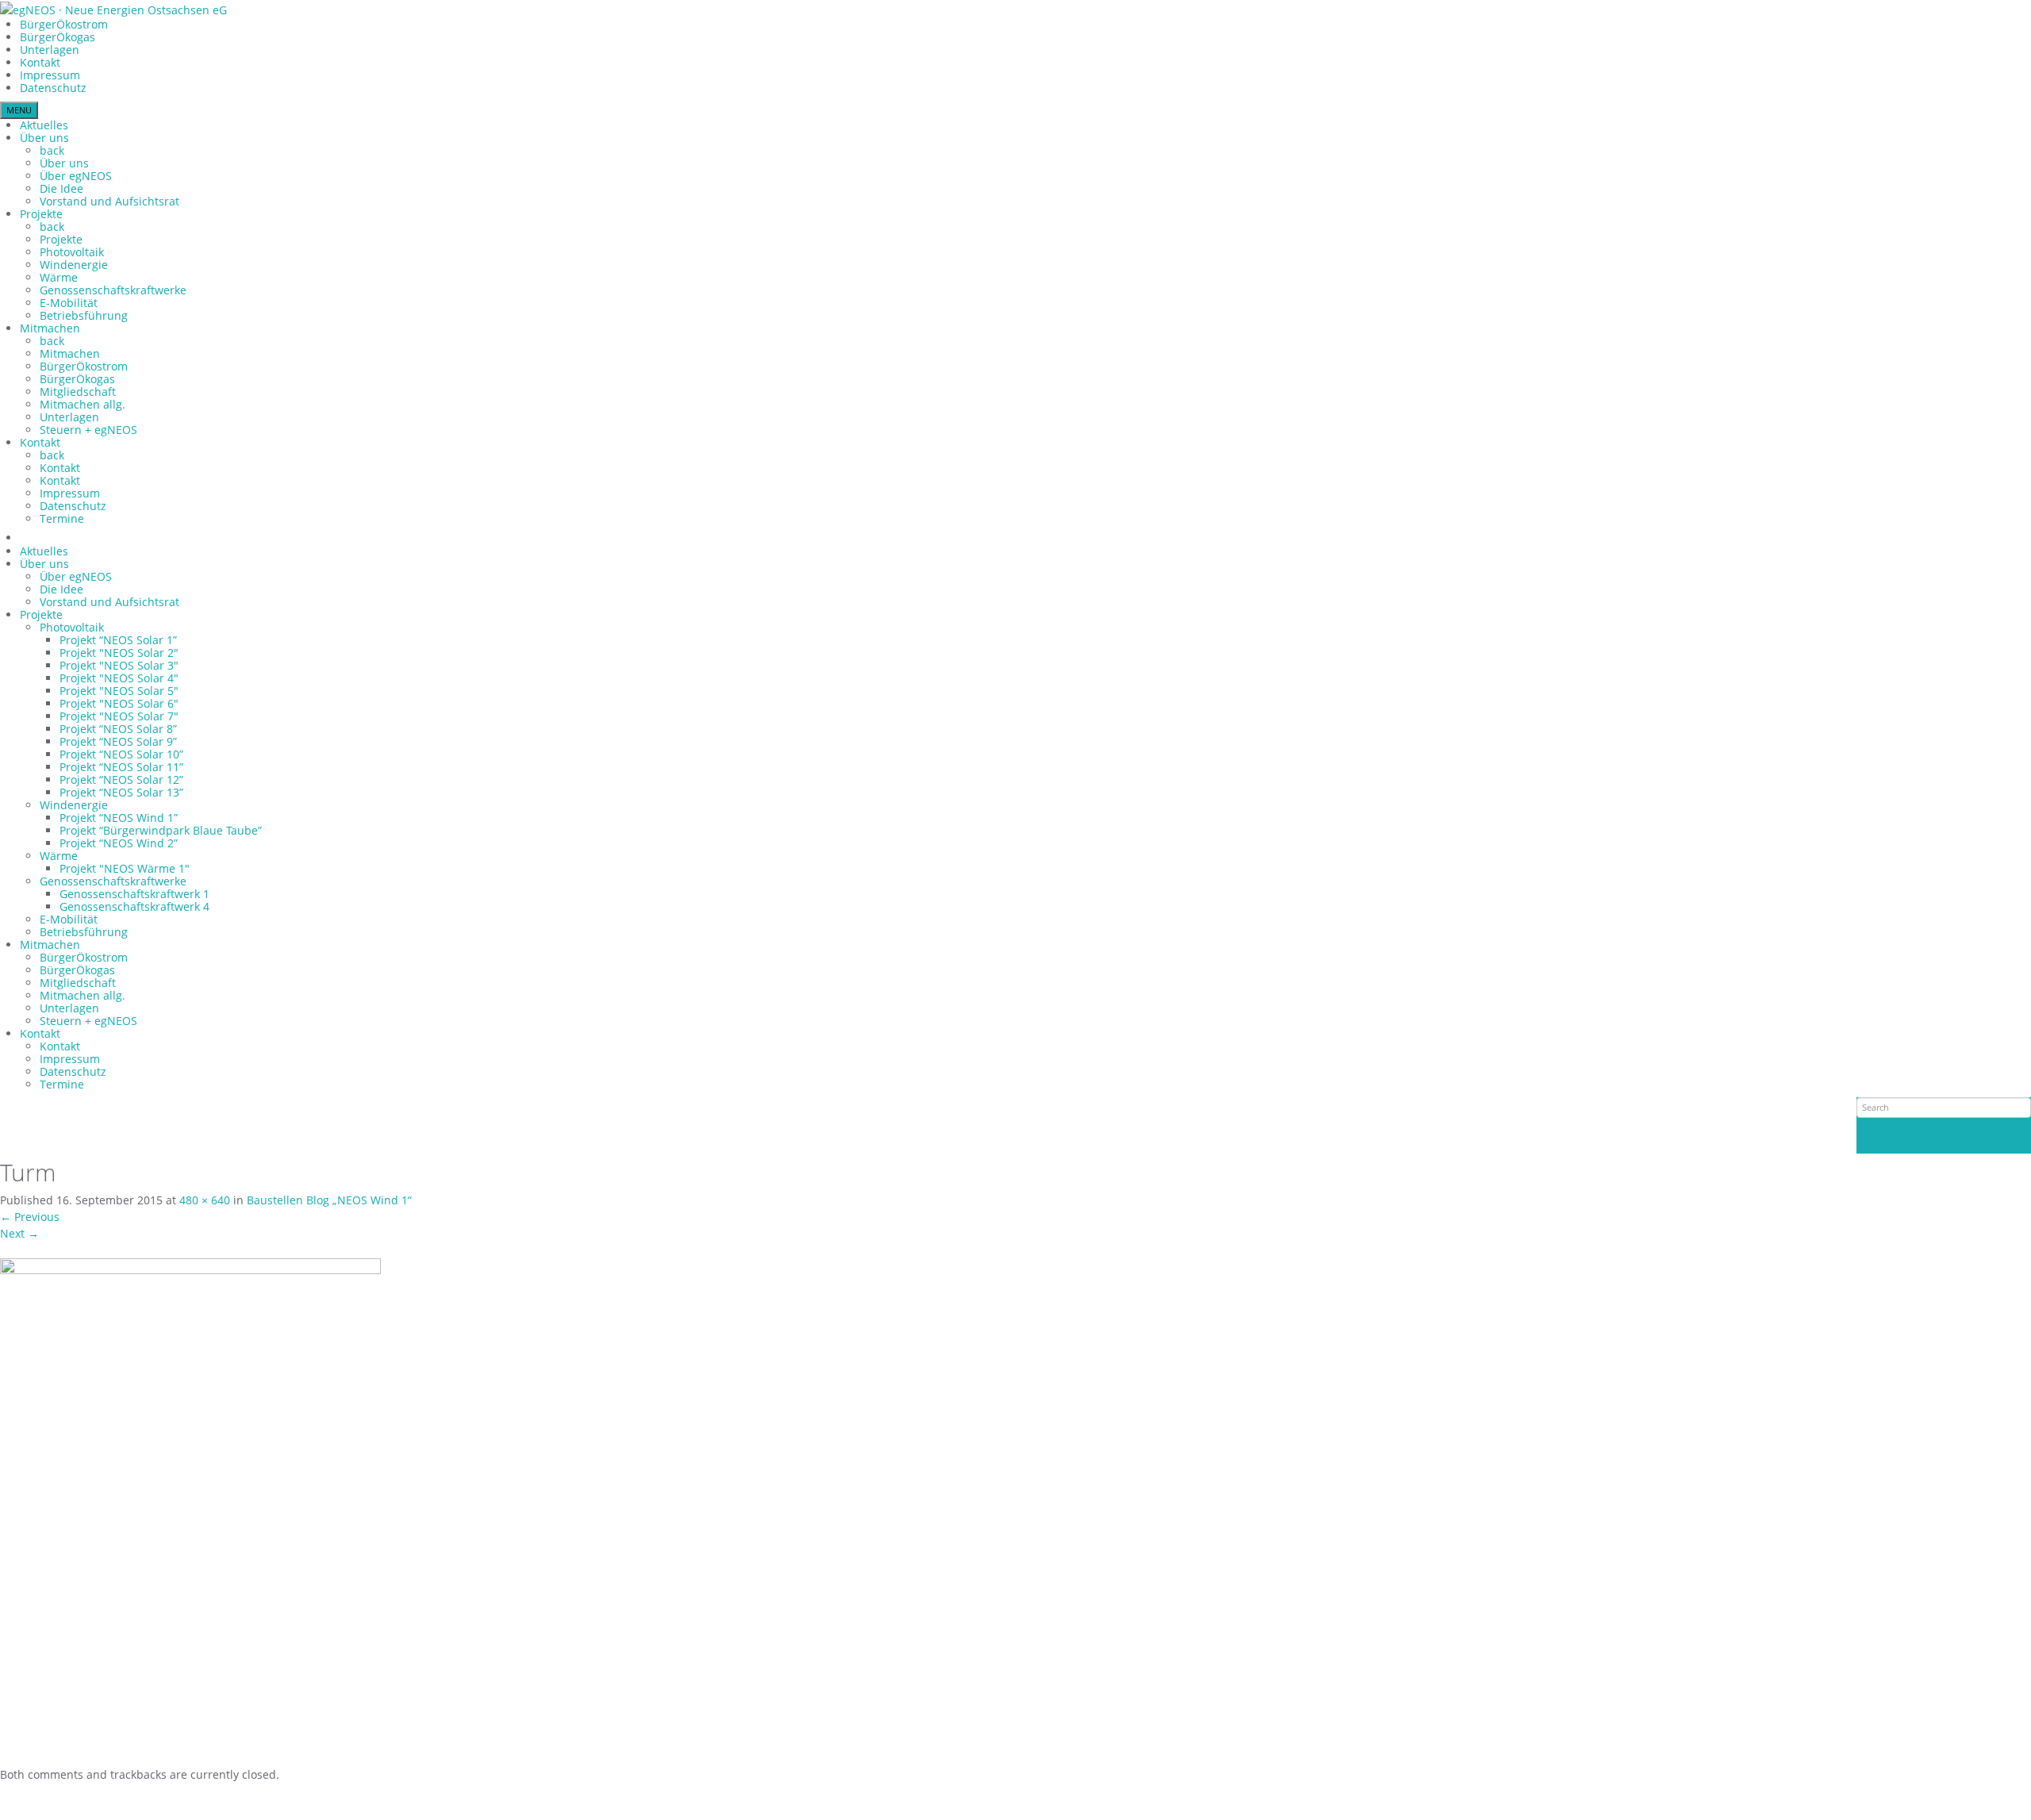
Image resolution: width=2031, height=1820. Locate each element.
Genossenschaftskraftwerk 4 (134, 906)
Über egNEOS (76, 176)
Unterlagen (50, 50)
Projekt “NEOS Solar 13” (121, 792)
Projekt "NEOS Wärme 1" (125, 868)
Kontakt (40, 62)
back (52, 150)
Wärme (59, 277)
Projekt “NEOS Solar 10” (121, 754)
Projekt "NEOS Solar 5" (119, 691)
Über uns (44, 138)
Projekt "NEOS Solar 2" (119, 653)
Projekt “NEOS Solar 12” (121, 779)
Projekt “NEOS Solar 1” (118, 640)
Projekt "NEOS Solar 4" (119, 678)
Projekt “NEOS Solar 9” (118, 741)
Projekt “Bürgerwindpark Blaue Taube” (161, 830)
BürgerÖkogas (58, 37)
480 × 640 (205, 1200)
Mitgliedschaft (78, 392)
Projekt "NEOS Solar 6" (119, 703)
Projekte (41, 214)
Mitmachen (50, 328)
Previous (30, 1217)
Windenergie (74, 265)
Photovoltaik (72, 252)
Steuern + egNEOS (88, 430)
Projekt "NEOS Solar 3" (119, 665)
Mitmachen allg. (83, 404)
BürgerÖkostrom (64, 24)
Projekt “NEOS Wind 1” (119, 818)
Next (19, 1233)
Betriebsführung (84, 315)
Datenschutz (53, 88)
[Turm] (190, 1511)
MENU (19, 110)
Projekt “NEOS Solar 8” (118, 729)
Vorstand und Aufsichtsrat (109, 201)
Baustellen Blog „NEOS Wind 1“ (329, 1200)
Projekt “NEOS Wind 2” (119, 843)
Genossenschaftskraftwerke (113, 290)
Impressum (50, 75)
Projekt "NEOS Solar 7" (119, 716)
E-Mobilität (69, 303)
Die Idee (61, 188)
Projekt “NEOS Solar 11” (121, 767)
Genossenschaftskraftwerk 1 (134, 894)
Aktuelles (44, 125)
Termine (62, 518)
